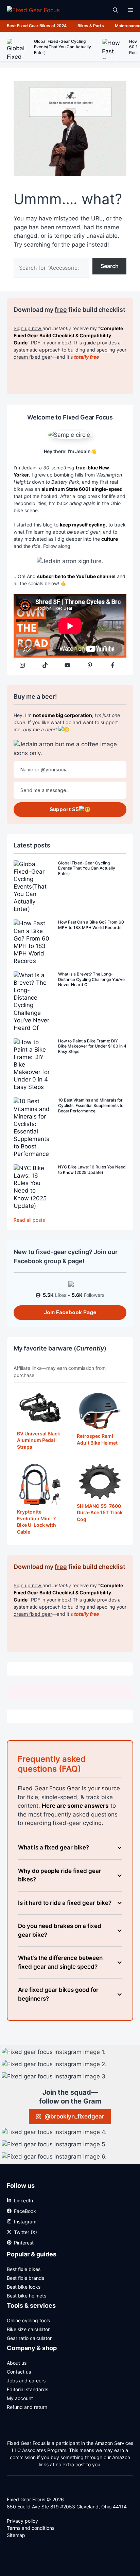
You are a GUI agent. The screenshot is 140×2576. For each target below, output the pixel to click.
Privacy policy (22, 2521)
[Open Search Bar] (115, 10)
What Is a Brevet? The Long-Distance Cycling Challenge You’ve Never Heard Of (91, 979)
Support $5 (64, 809)
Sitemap (16, 2535)
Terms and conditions (31, 2528)
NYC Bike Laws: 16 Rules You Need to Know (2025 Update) (92, 1170)
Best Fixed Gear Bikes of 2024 (37, 26)
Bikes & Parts (91, 26)
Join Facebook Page (70, 1312)
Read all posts (29, 1220)
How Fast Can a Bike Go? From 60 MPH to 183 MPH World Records (91, 925)
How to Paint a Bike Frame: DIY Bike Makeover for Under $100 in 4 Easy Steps (92, 1046)
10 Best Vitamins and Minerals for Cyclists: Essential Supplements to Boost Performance (91, 1105)
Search (110, 266)
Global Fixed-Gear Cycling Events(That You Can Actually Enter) (87, 868)
